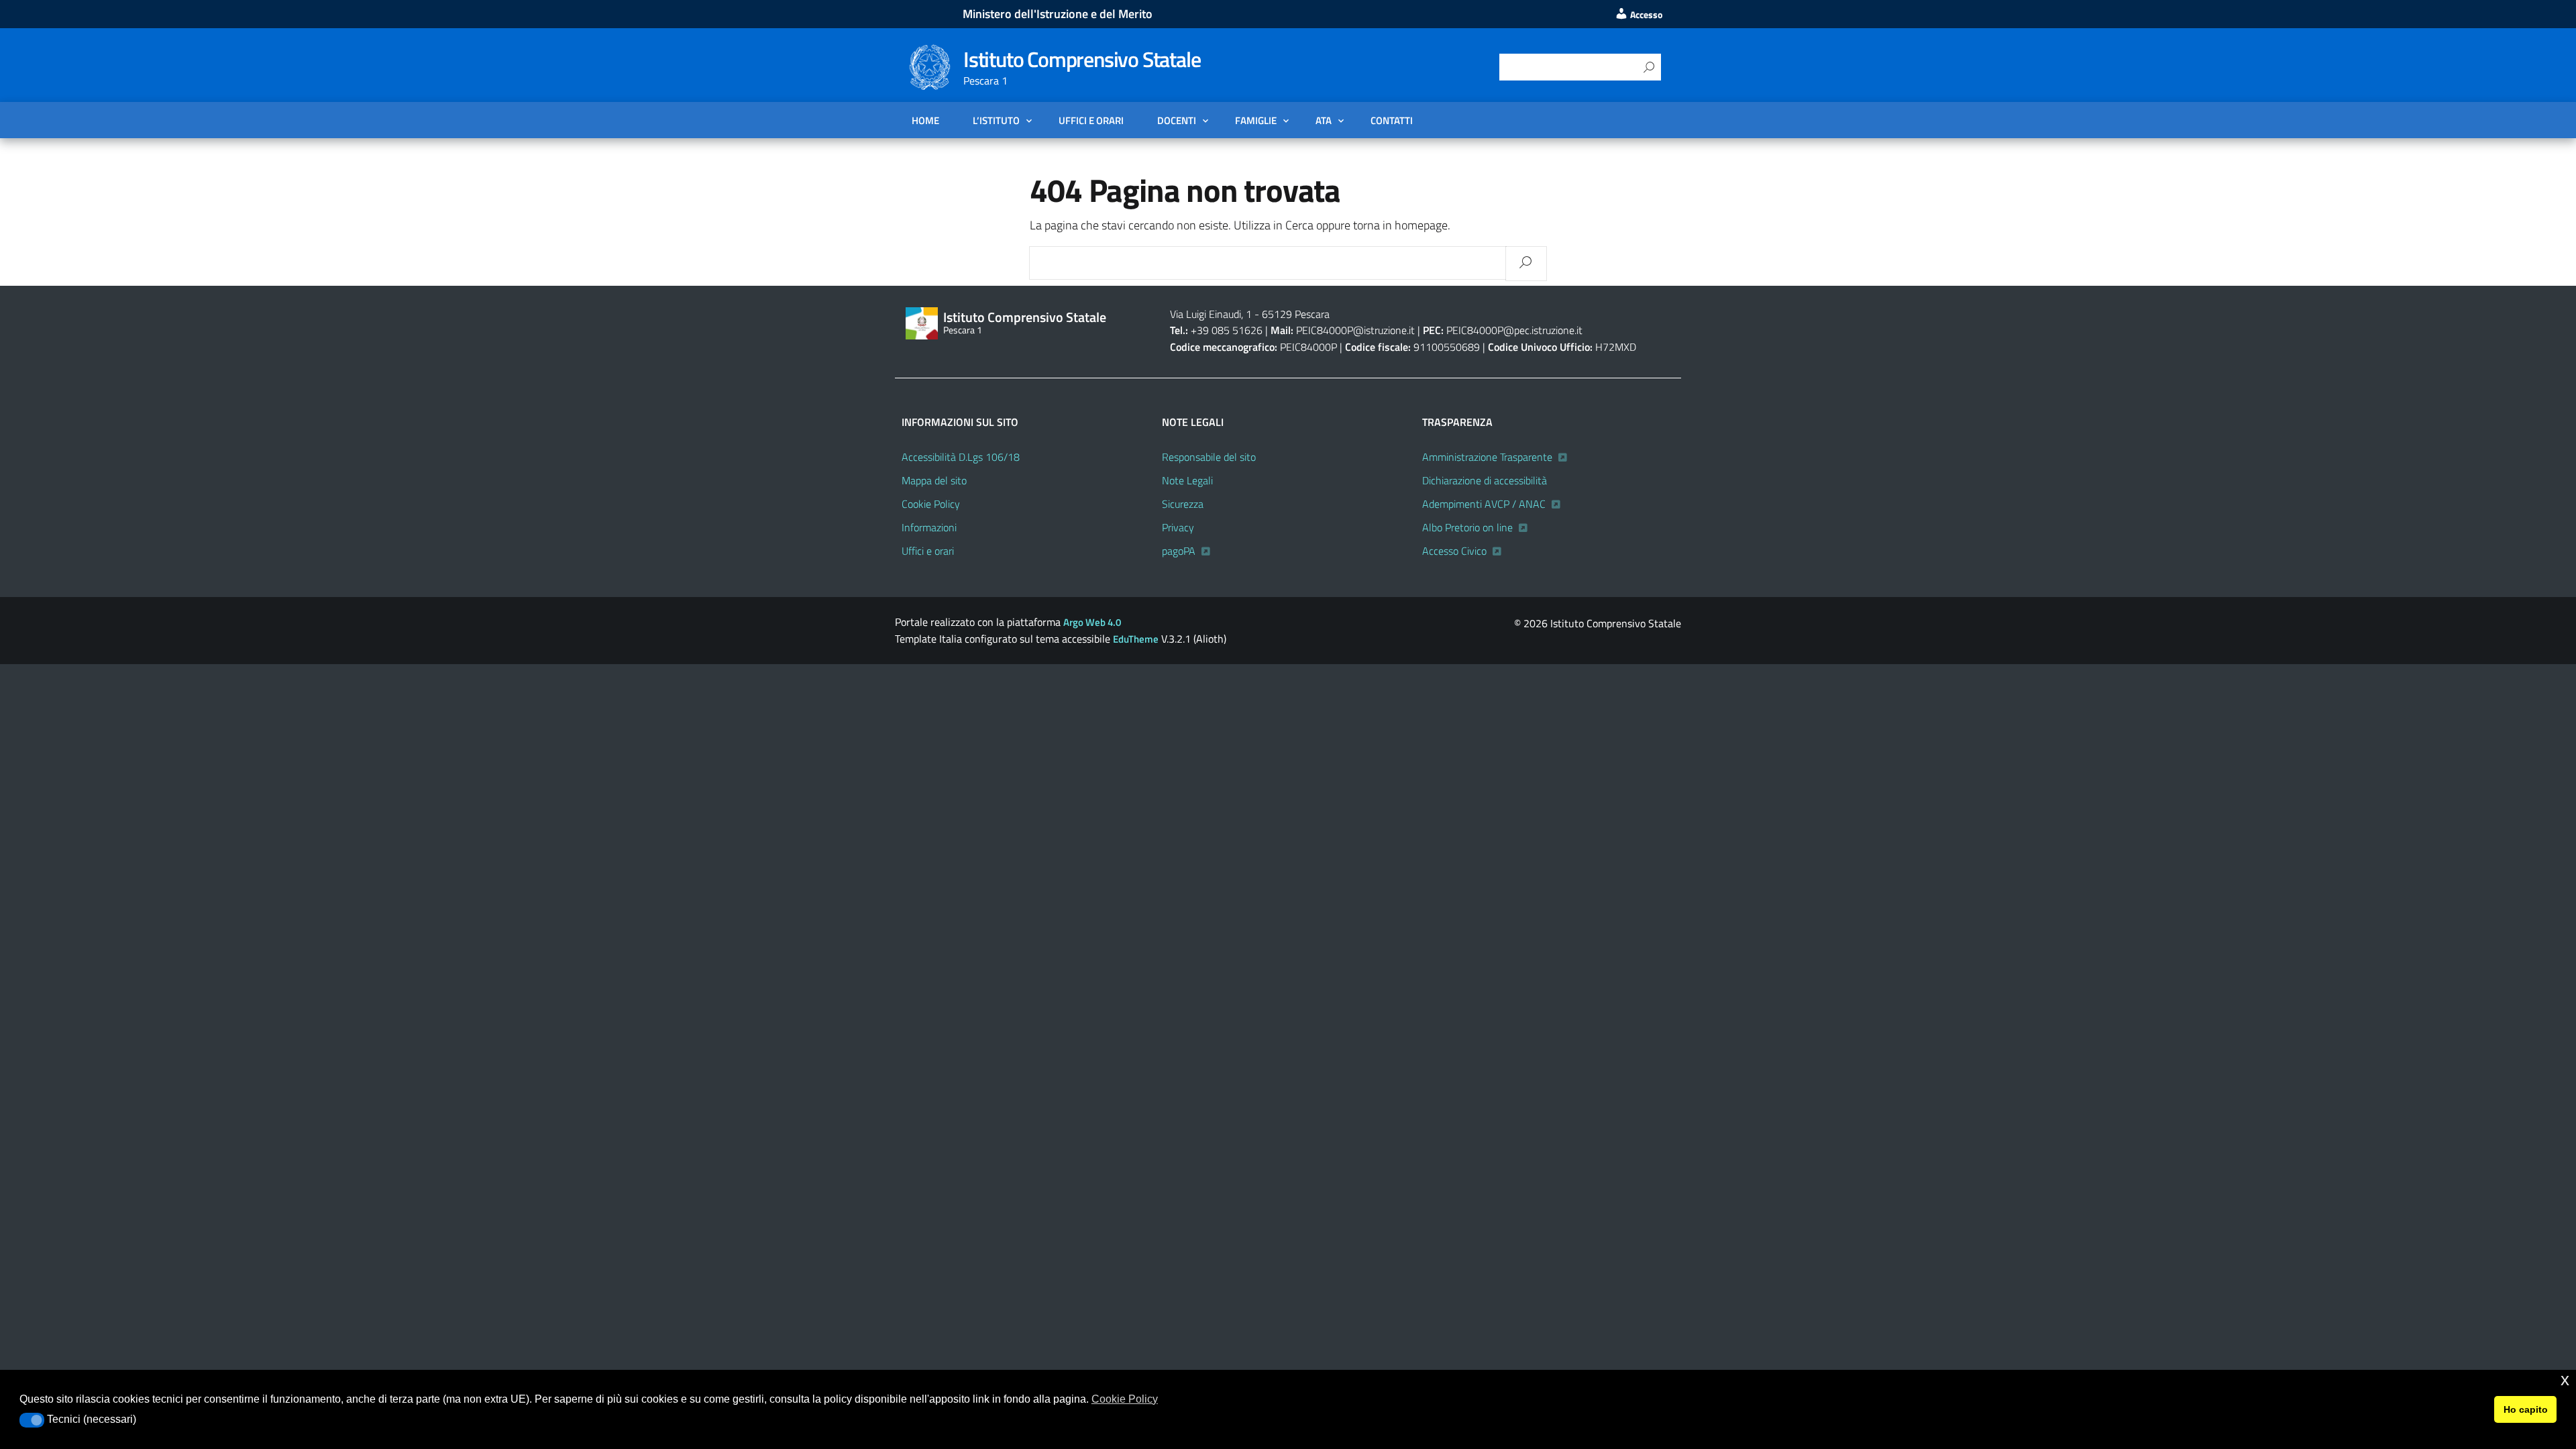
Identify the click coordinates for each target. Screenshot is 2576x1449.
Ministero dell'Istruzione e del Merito (1058, 14)
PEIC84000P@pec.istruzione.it (1514, 330)
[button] (32, 1420)
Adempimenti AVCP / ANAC (1484, 504)
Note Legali (1187, 480)
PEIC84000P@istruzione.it (1355, 330)
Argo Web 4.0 (1092, 622)
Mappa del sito (934, 480)
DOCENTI (1177, 120)
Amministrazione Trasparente (1487, 457)
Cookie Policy (931, 504)
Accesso (1645, 15)
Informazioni (929, 527)
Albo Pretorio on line (1467, 527)
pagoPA (1179, 551)
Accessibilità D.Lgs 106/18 (961, 457)
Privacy (1178, 527)
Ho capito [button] (2526, 1409)
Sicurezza (1183, 504)
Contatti (1392, 120)
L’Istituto (996, 120)
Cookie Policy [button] (1125, 1399)
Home (925, 120)
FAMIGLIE (1256, 120)
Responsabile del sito (1209, 457)
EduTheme (1136, 639)
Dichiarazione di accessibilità (1485, 480)
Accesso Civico (1454, 551)
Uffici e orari (1091, 120)
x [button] (2565, 1380)
